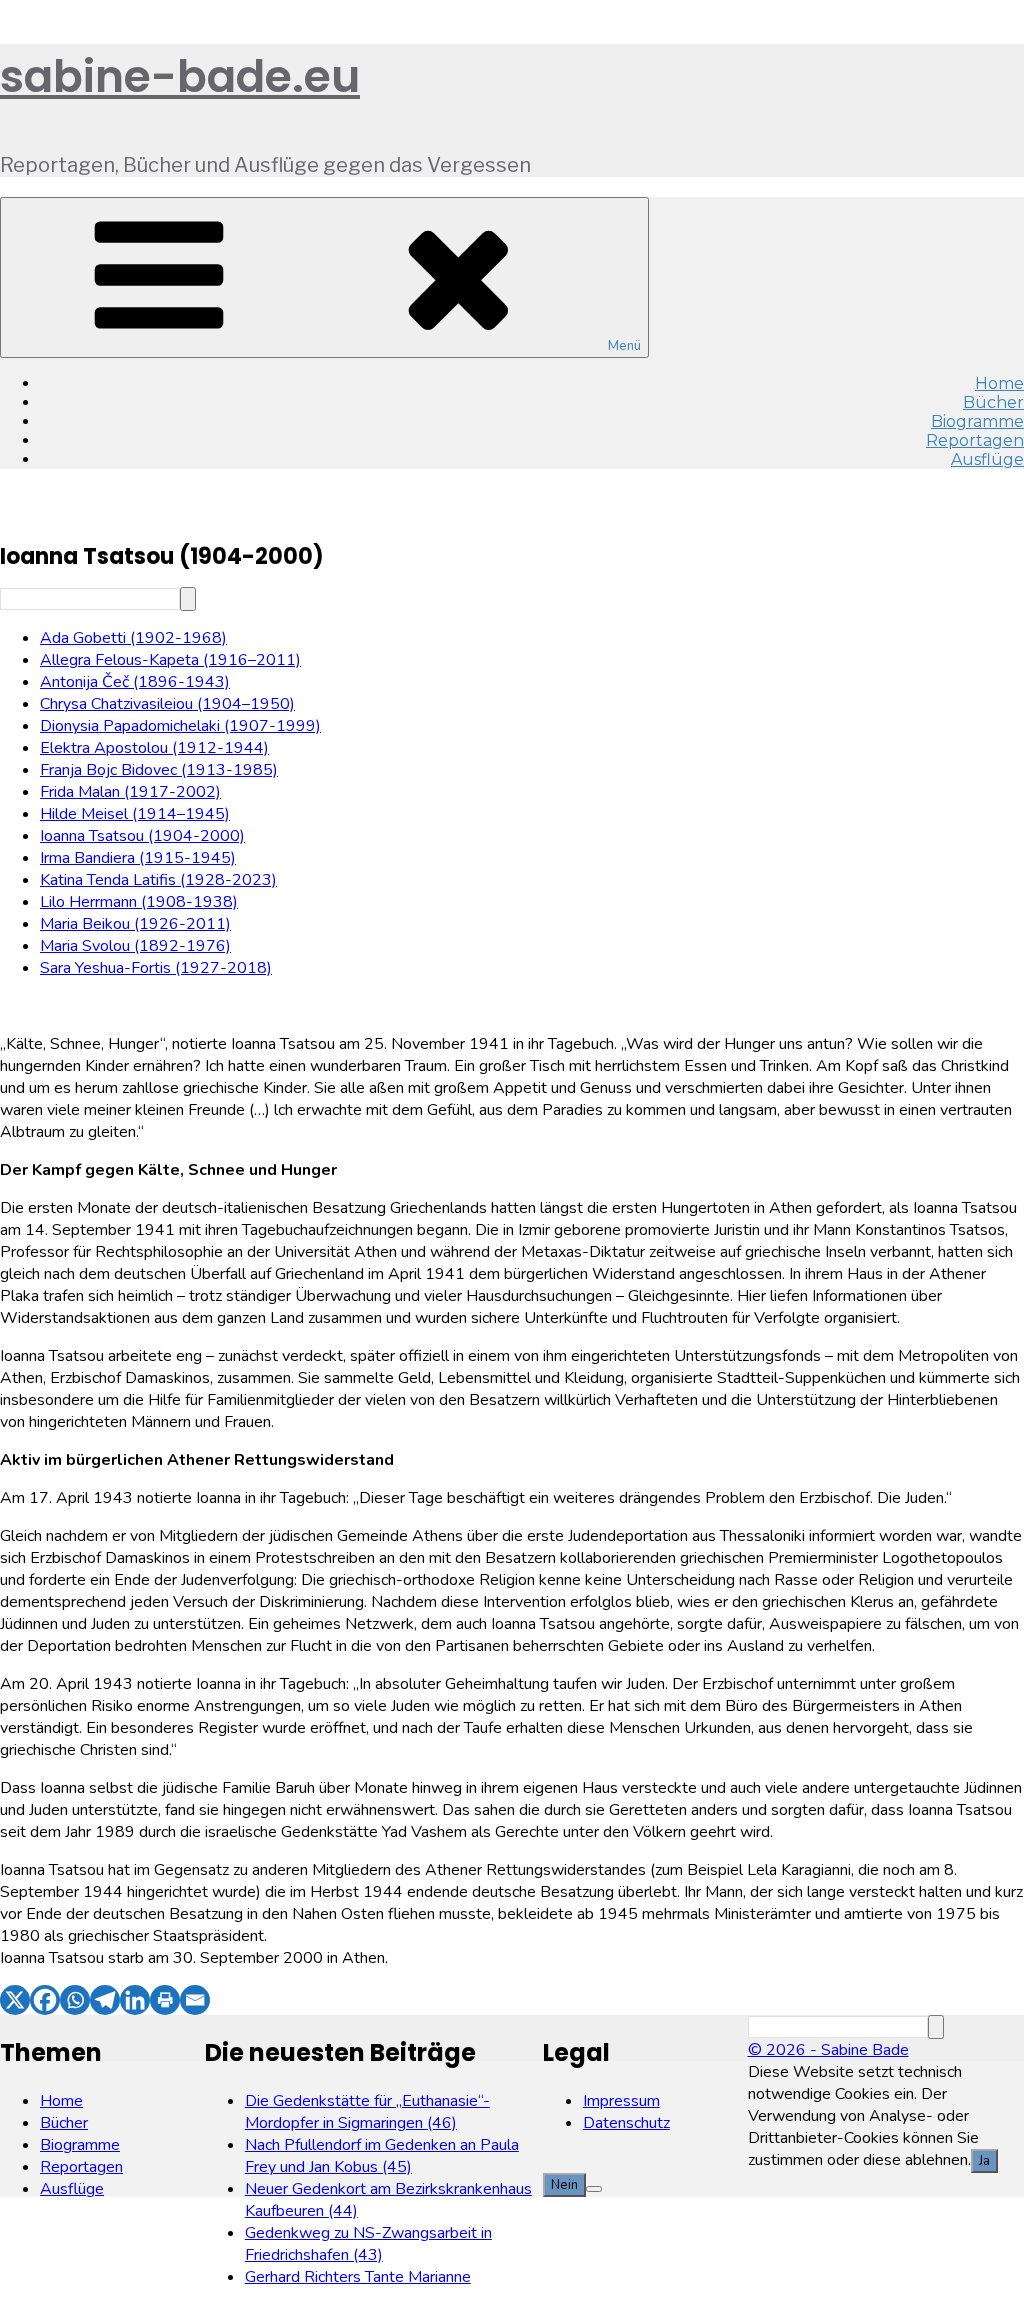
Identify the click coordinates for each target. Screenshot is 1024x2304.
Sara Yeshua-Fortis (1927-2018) (156, 968)
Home (61, 2101)
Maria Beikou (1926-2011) (135, 924)
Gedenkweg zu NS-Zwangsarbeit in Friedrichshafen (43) (368, 2244)
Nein (564, 2185)
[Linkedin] (135, 2000)
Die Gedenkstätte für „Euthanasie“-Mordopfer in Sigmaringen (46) (367, 2112)
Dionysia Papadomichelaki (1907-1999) (180, 726)
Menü (624, 346)
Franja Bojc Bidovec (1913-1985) (159, 770)
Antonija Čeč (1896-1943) (135, 682)
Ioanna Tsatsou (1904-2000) (142, 836)
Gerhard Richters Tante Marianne (358, 2277)
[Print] (165, 2000)
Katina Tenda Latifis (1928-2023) (158, 880)
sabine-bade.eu (180, 76)
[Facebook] (45, 2000)
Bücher (64, 2123)
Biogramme (80, 2145)
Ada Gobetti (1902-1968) (133, 638)
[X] (15, 2000)
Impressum (621, 2101)
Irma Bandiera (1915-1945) (138, 858)
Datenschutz (626, 2123)
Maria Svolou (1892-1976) (135, 946)
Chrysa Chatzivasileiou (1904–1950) (167, 704)
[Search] (188, 599)
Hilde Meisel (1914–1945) (135, 814)
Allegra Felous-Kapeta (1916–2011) (170, 660)
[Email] (195, 2000)
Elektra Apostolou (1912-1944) (154, 748)
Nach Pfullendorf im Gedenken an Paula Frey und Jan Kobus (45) (382, 2156)
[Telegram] (105, 2000)
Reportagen (81, 2167)
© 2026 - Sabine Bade (828, 2050)
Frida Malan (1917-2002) (130, 792)
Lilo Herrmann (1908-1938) (139, 902)
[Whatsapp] (75, 2000)
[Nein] (594, 2189)
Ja (984, 2161)
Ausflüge (987, 459)
